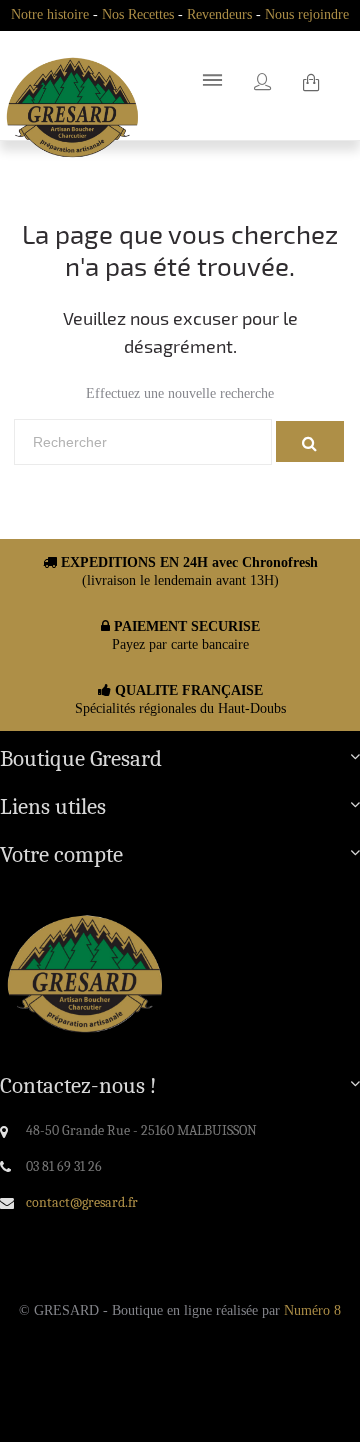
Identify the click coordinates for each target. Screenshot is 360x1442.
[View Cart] (311, 84)
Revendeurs (219, 14)
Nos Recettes (138, 14)
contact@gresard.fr (82, 1202)
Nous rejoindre (307, 14)
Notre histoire (50, 14)
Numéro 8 (312, 1310)
